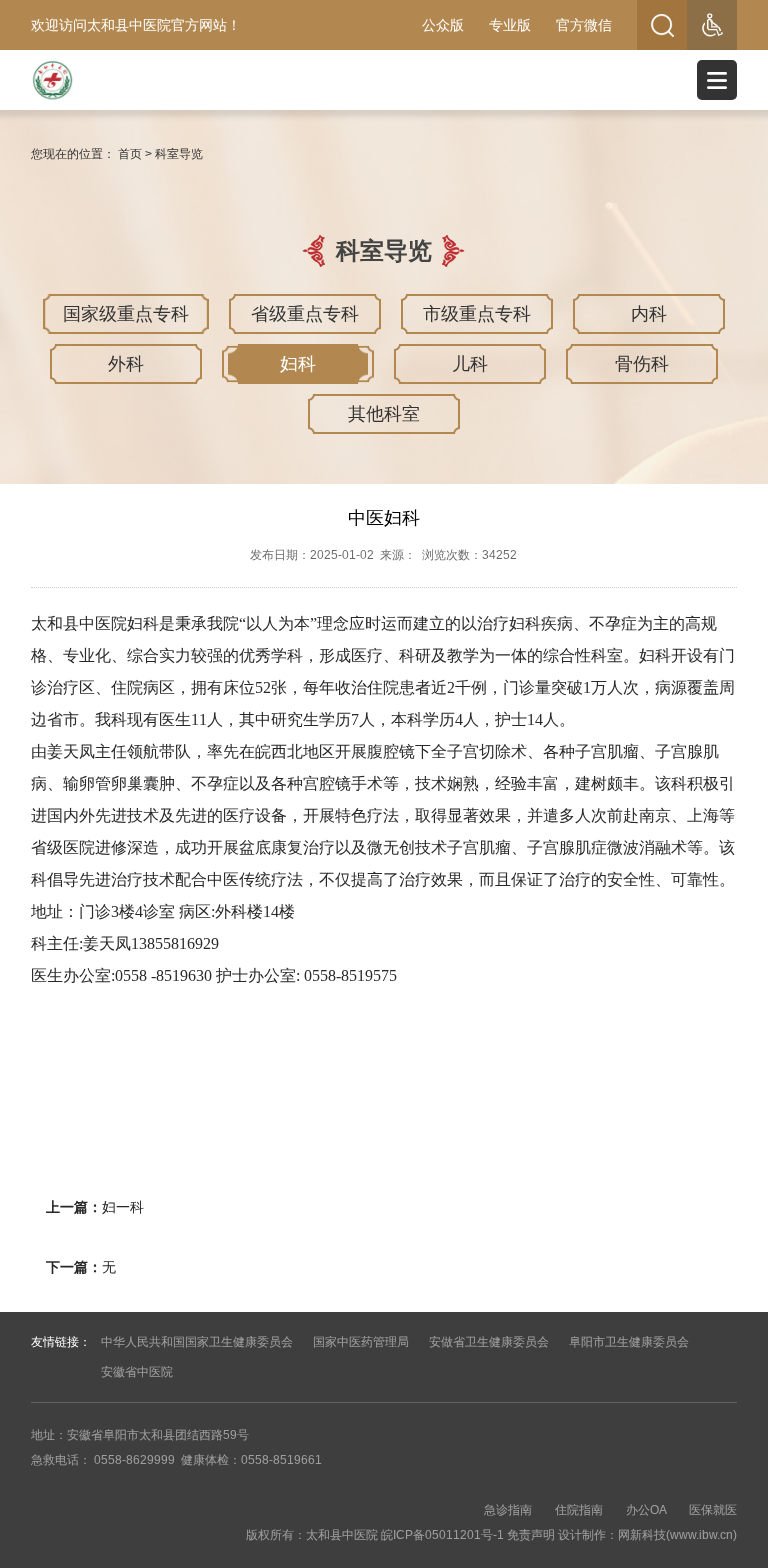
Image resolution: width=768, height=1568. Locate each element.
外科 (126, 364)
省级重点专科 (305, 314)
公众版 (443, 25)
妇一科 (123, 1207)
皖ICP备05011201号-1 (442, 1535)
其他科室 (384, 414)
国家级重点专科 (126, 314)
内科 (649, 314)
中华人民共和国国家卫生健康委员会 (197, 1342)
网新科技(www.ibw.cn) (677, 1535)
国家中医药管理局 (361, 1342)
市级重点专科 (477, 314)
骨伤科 (642, 364)
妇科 (298, 364)
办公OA (646, 1510)
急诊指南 (508, 1510)
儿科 (470, 364)
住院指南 (579, 1510)
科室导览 (179, 154)
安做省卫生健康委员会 (489, 1342)
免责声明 (531, 1535)
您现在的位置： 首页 (86, 154)
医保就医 (713, 1510)
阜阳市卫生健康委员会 (629, 1342)
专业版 (510, 25)
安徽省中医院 (137, 1372)
